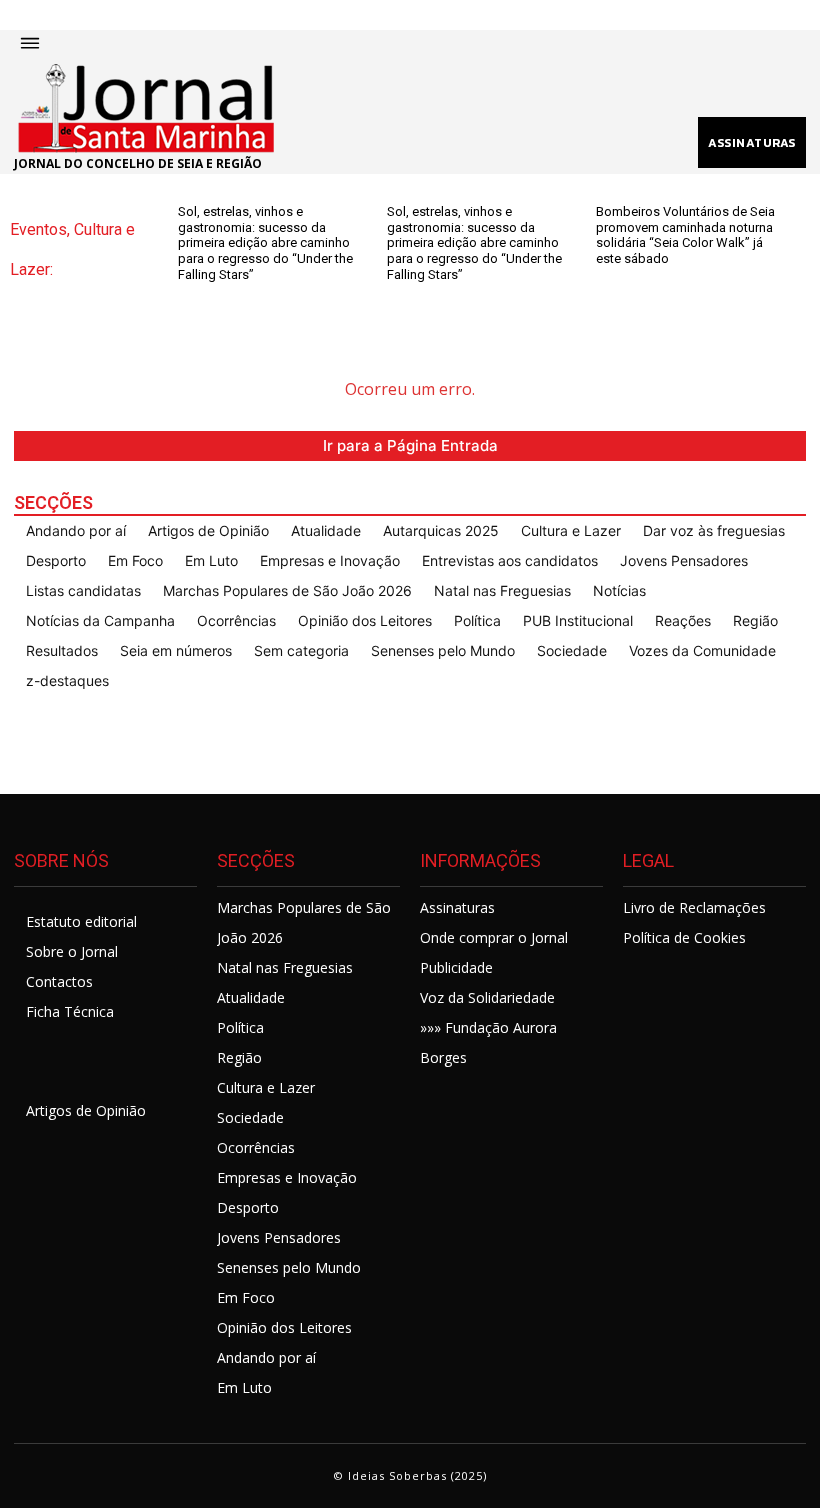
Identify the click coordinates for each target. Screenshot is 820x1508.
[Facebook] (36, 1065)
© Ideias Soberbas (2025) (410, 1475)
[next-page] (222, 294)
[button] (388, 77)
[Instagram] (85, 1065)
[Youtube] (134, 1065)
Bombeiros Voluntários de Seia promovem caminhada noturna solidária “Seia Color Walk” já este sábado (685, 235)
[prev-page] (190, 294)
